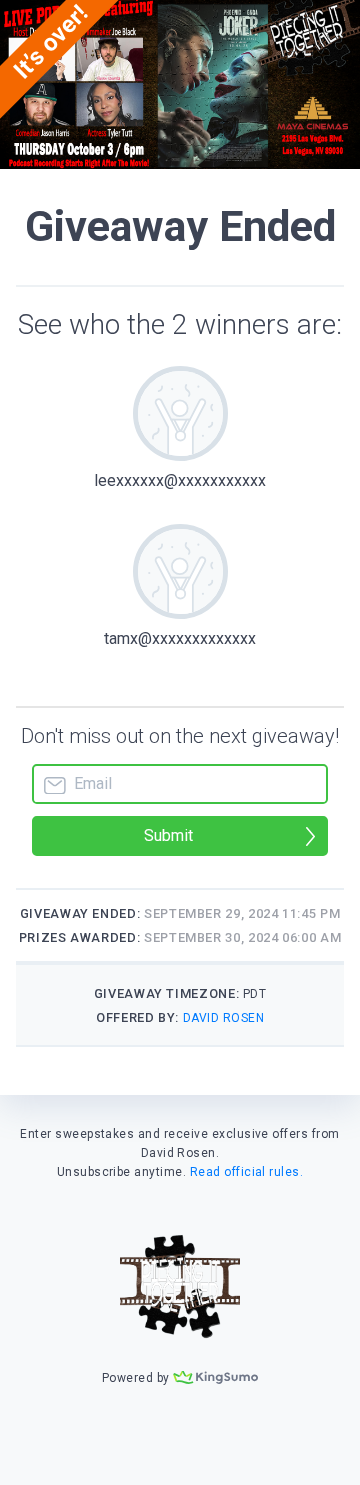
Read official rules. (247, 1172)
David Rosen (223, 1018)
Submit (168, 835)
